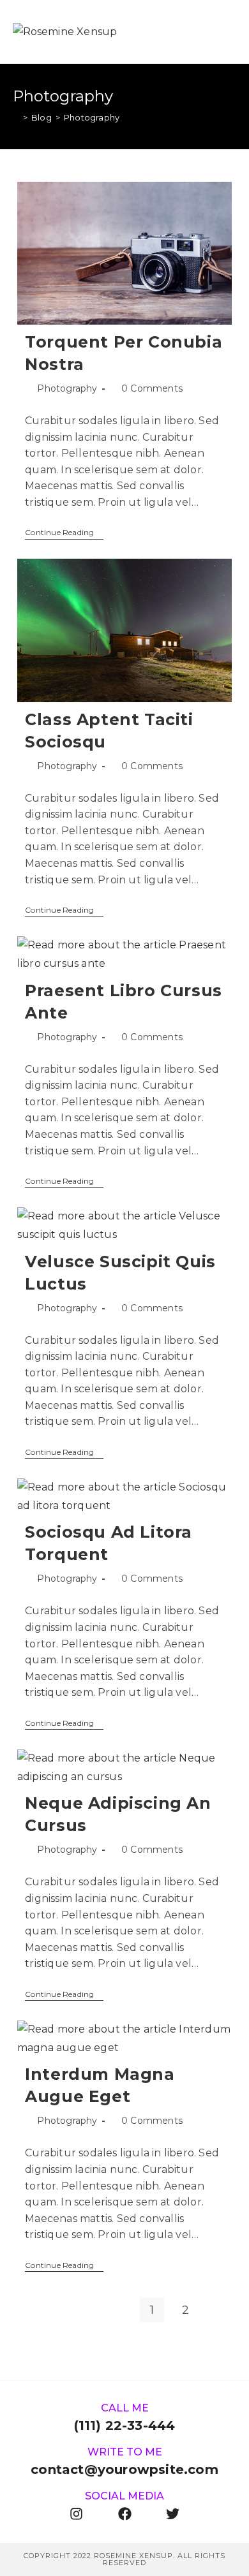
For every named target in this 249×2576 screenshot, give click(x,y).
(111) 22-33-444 (125, 2425)
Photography (92, 117)
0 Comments (152, 388)
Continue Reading (64, 533)
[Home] (16, 117)
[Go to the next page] (219, 2310)
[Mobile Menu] (230, 32)
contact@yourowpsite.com (124, 2469)
